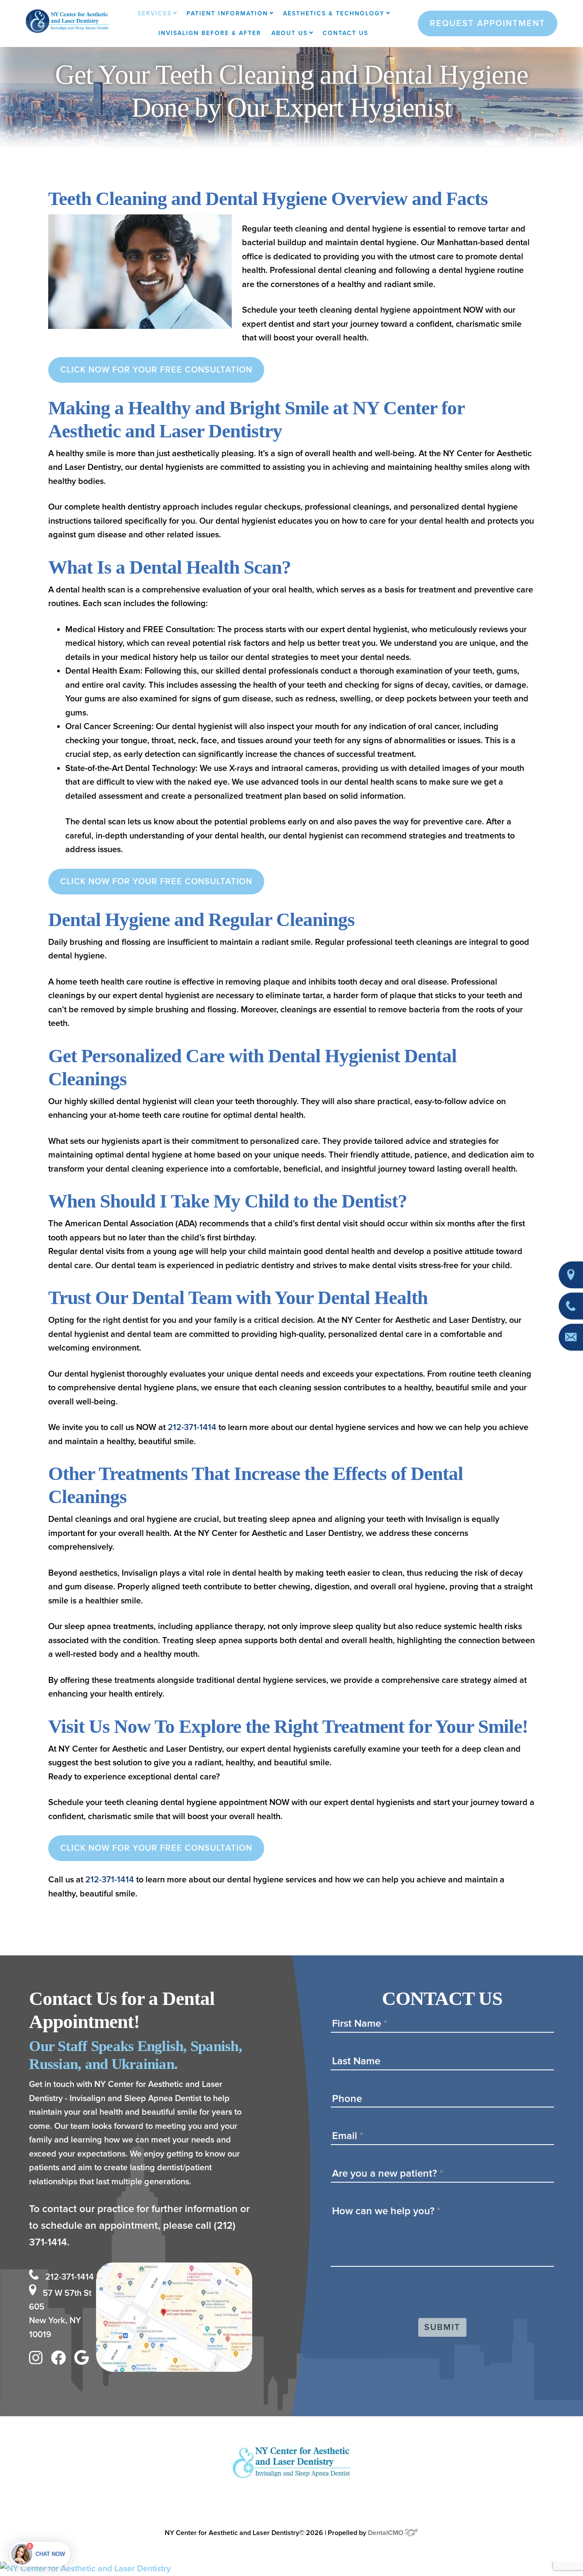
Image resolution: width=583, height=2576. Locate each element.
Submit (442, 2327)
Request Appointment (488, 23)
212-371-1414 (192, 1427)
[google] (84, 2360)
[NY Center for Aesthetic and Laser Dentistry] (291, 2569)
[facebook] (61, 2360)
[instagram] (38, 2360)
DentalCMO (386, 2533)
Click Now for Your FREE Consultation (156, 370)
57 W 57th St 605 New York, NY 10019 (60, 2314)
